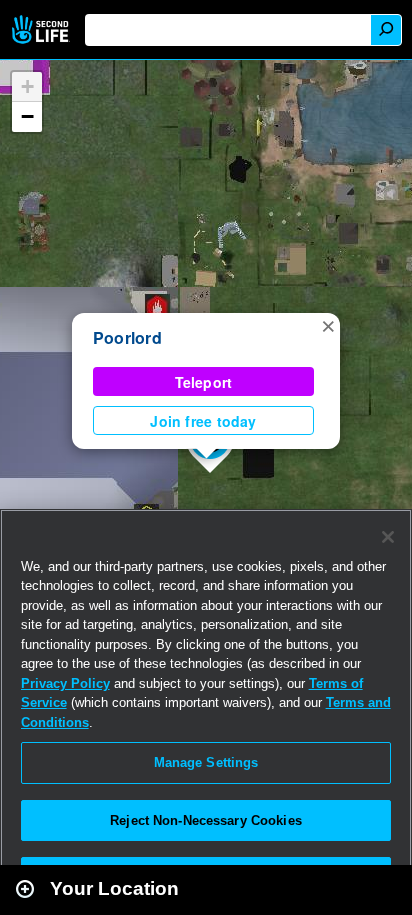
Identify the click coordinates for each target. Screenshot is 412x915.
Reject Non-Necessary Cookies (206, 820)
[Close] (388, 537)
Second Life (42, 29)
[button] (328, 325)
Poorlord (127, 337)
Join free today (203, 421)
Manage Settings (206, 762)
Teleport (204, 382)
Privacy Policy (65, 683)
